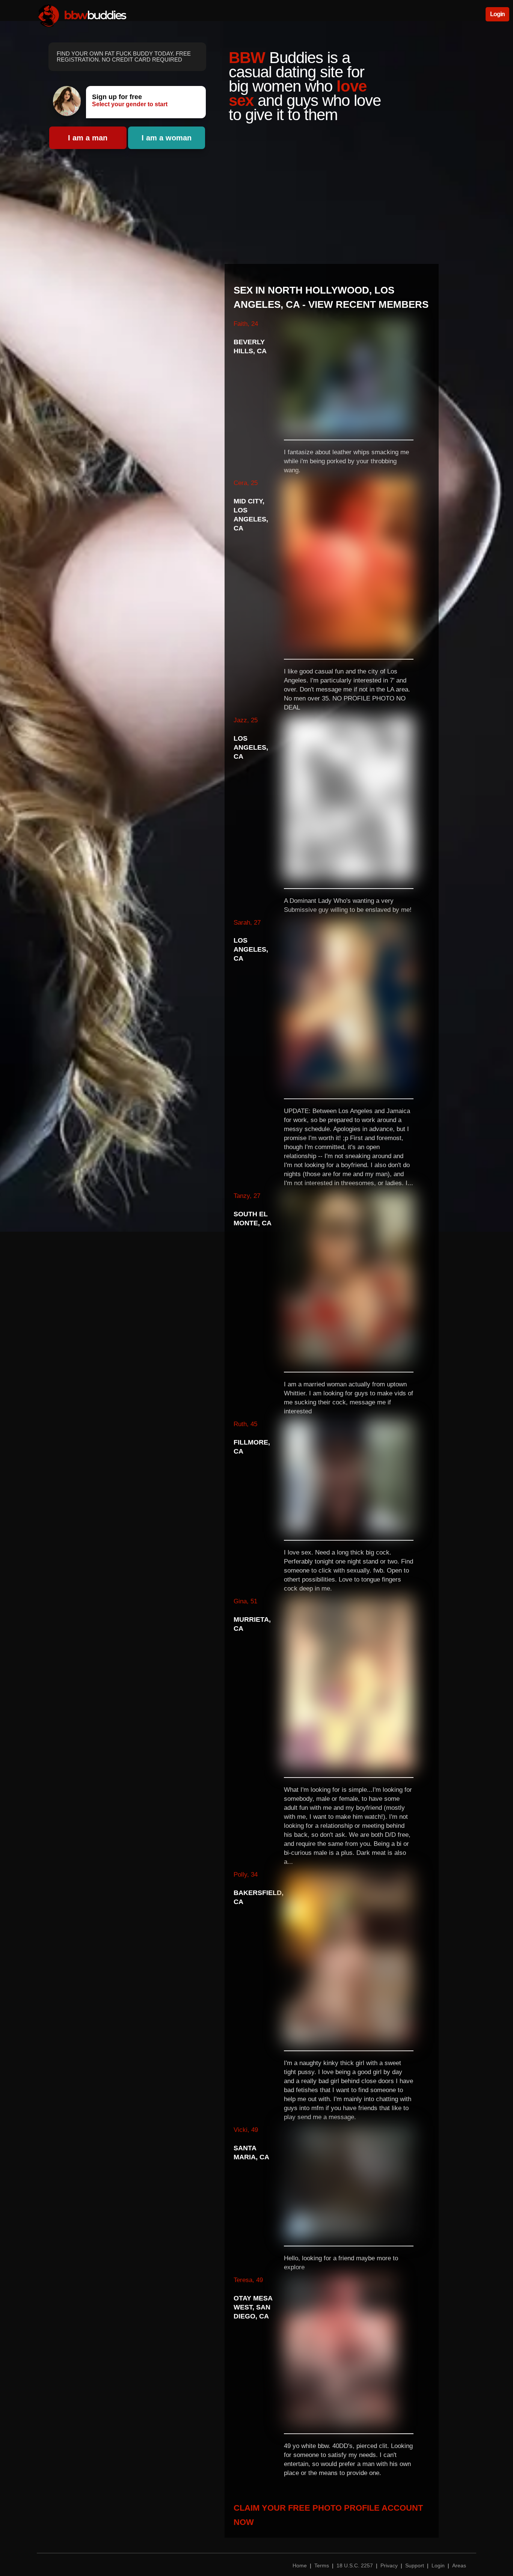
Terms (322, 2565)
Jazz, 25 (246, 720)
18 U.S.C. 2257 (355, 2565)
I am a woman (167, 138)
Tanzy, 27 (247, 1196)
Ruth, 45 (245, 1424)
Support (415, 2565)
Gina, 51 (245, 1601)
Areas (459, 2565)
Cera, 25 (246, 483)
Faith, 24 (246, 324)
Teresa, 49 (248, 2280)
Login (497, 14)
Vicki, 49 (246, 2130)
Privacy (389, 2565)
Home (300, 2565)
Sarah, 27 (247, 923)
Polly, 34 (246, 1875)
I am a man (88, 138)
